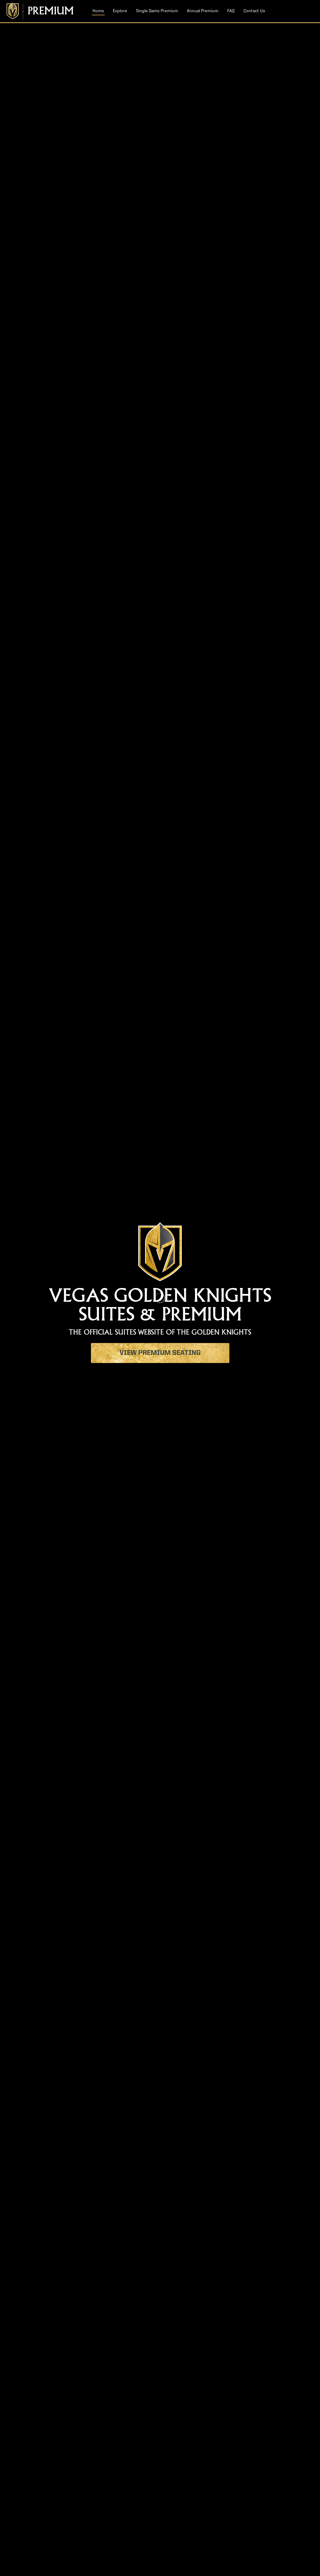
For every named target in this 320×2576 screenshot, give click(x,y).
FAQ (231, 11)
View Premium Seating (160, 1353)
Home (98, 11)
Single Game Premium (157, 11)
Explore (120, 11)
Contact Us (254, 11)
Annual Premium (203, 11)
